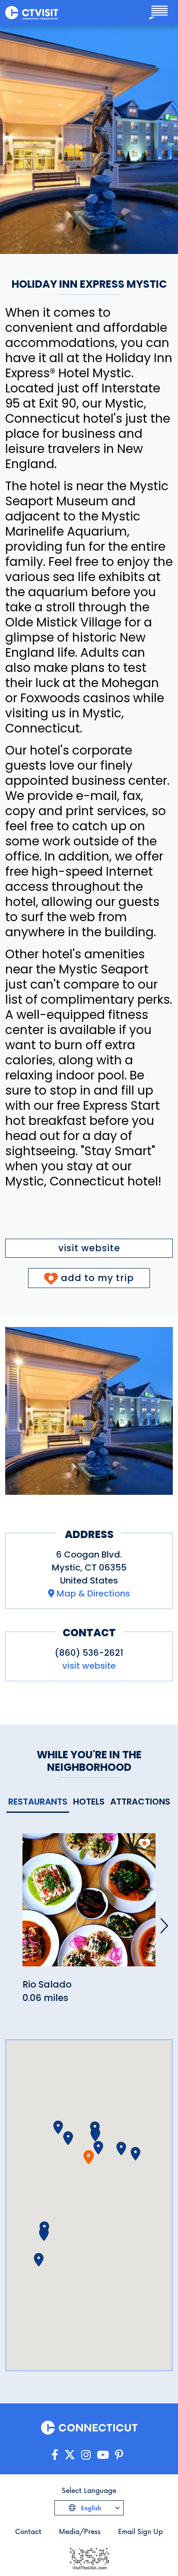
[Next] (164, 1926)
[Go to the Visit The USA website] (89, 2558)
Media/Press (80, 2531)
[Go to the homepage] (32, 12)
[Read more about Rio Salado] (89, 1905)
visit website (89, 1248)
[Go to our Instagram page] (86, 2455)
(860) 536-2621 (89, 1653)
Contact (28, 2531)
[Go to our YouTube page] (103, 2455)
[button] (95, 2135)
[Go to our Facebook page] (55, 2455)
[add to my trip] (145, 1844)
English (90, 2508)
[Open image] (89, 1411)
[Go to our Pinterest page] (119, 2455)
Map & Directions (93, 1593)
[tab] (38, 1802)
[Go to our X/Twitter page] (70, 2455)
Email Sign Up (140, 2531)
